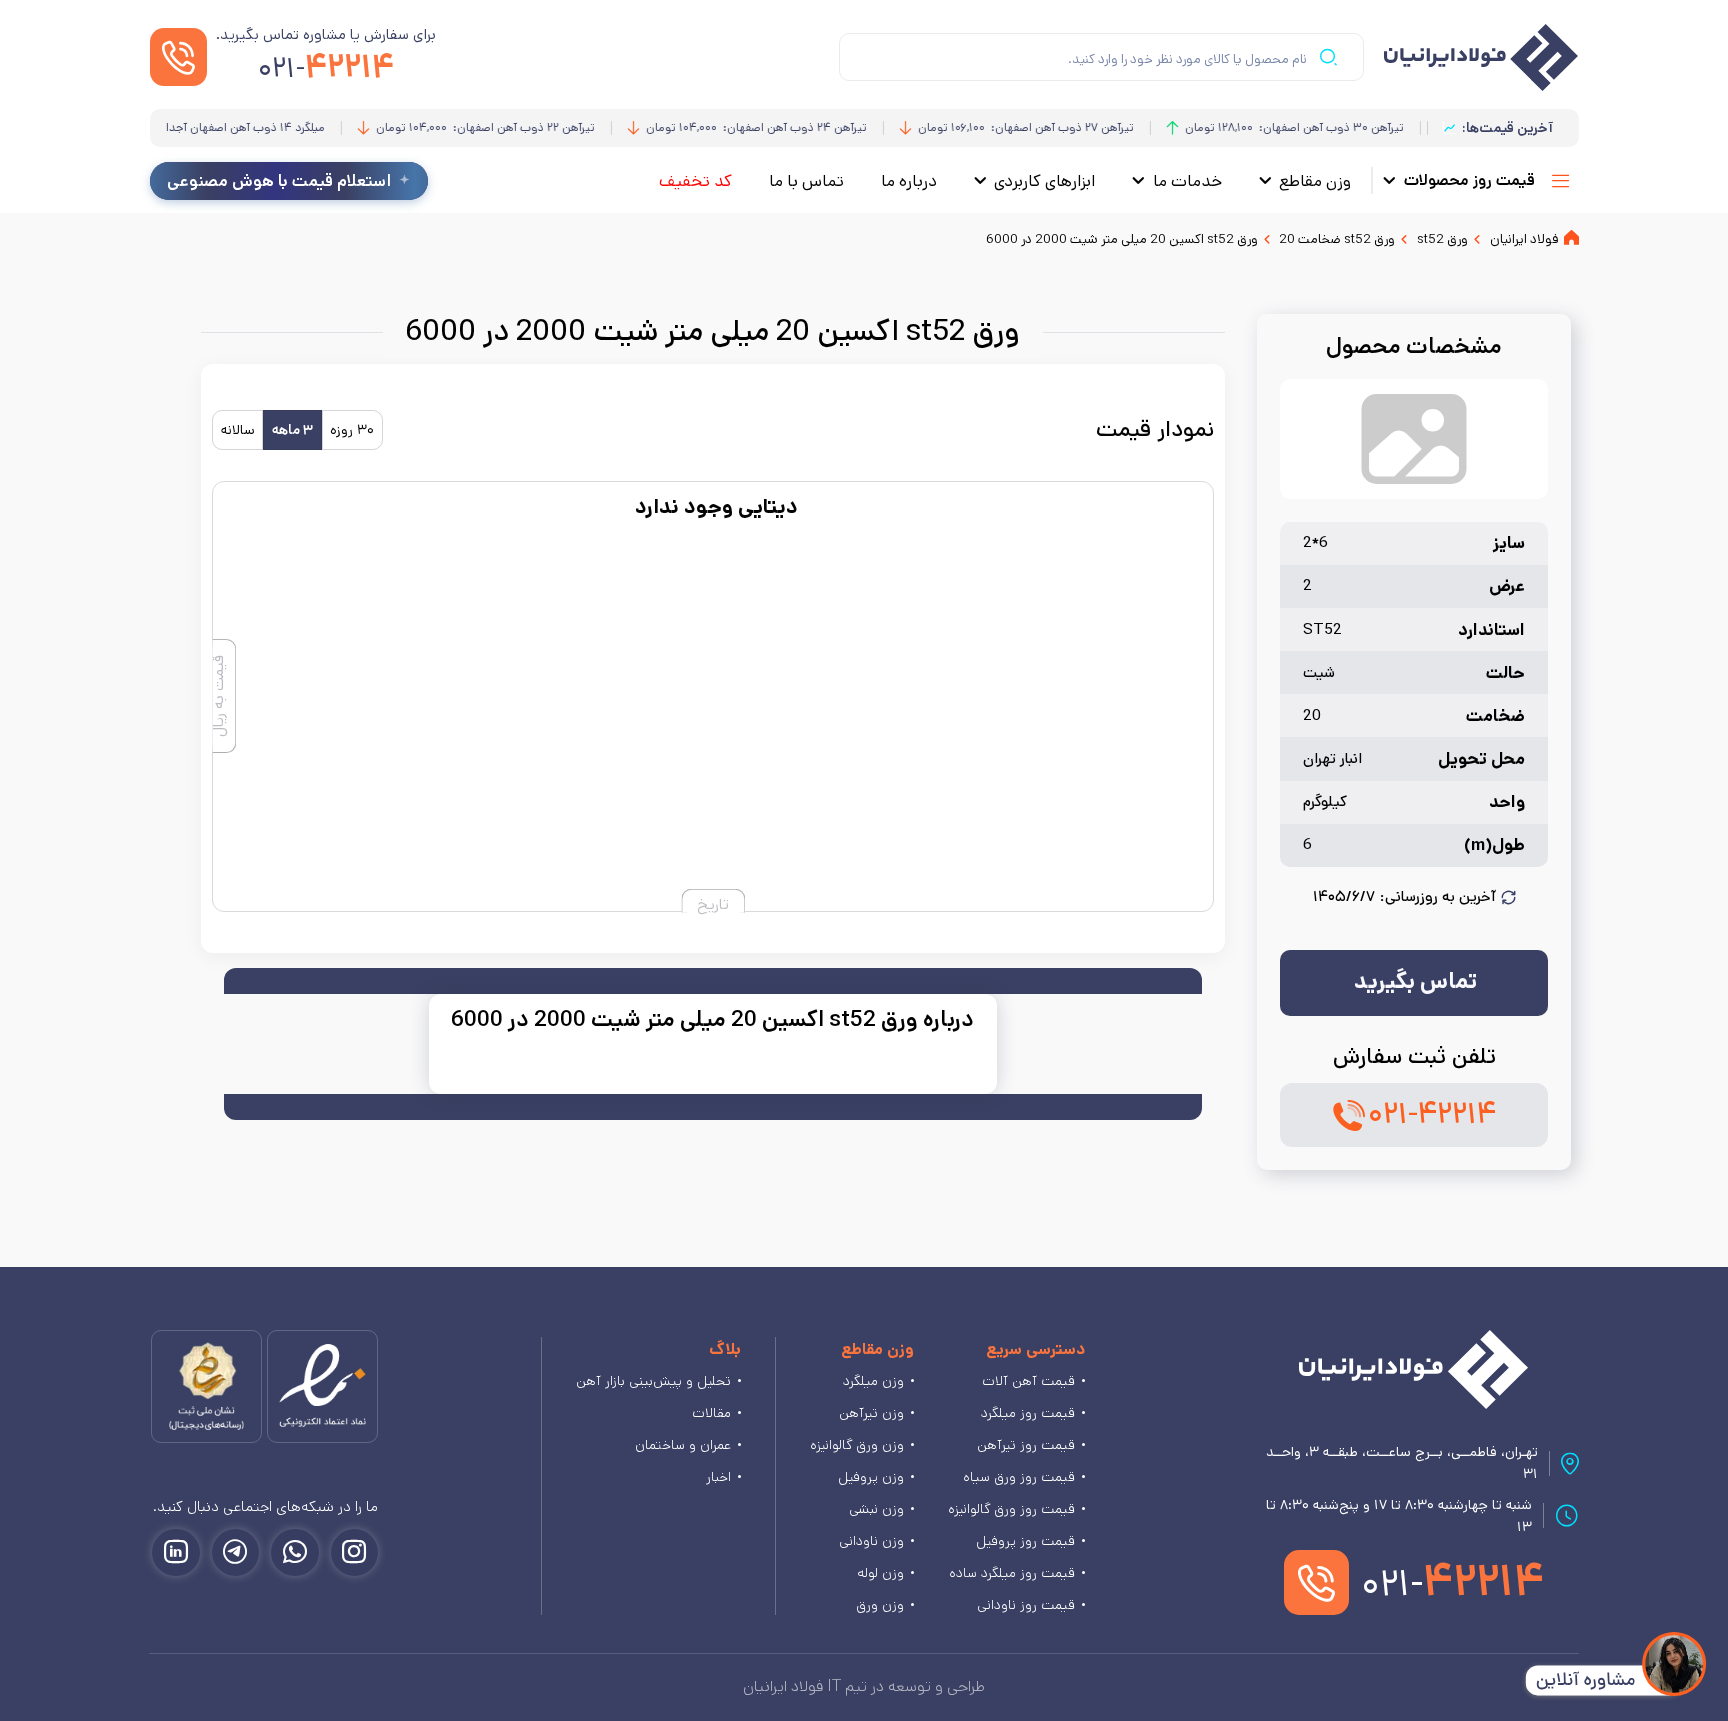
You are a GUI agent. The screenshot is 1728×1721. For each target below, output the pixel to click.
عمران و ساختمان (683, 1445)
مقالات (711, 1413)
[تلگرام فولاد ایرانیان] (236, 1553)
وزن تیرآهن (871, 1413)
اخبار (718, 1477)
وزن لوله (880, 1573)
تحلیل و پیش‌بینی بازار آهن (653, 1381)
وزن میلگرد (873, 1381)
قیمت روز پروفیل (1025, 1541)
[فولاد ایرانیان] (1413, 1369)
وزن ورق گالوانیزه (857, 1445)
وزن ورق (880, 1605)
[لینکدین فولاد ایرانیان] (176, 1553)
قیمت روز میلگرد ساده (1012, 1573)
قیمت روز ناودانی (1026, 1605)
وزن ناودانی (871, 1541)
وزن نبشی (876, 1509)
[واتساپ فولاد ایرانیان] (295, 1553)
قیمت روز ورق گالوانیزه (1011, 1509)
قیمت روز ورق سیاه (1019, 1477)
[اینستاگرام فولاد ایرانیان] (355, 1553)
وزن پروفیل (871, 1477)
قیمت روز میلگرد (1028, 1413)
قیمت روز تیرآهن (1026, 1445)
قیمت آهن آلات (1028, 1381)
